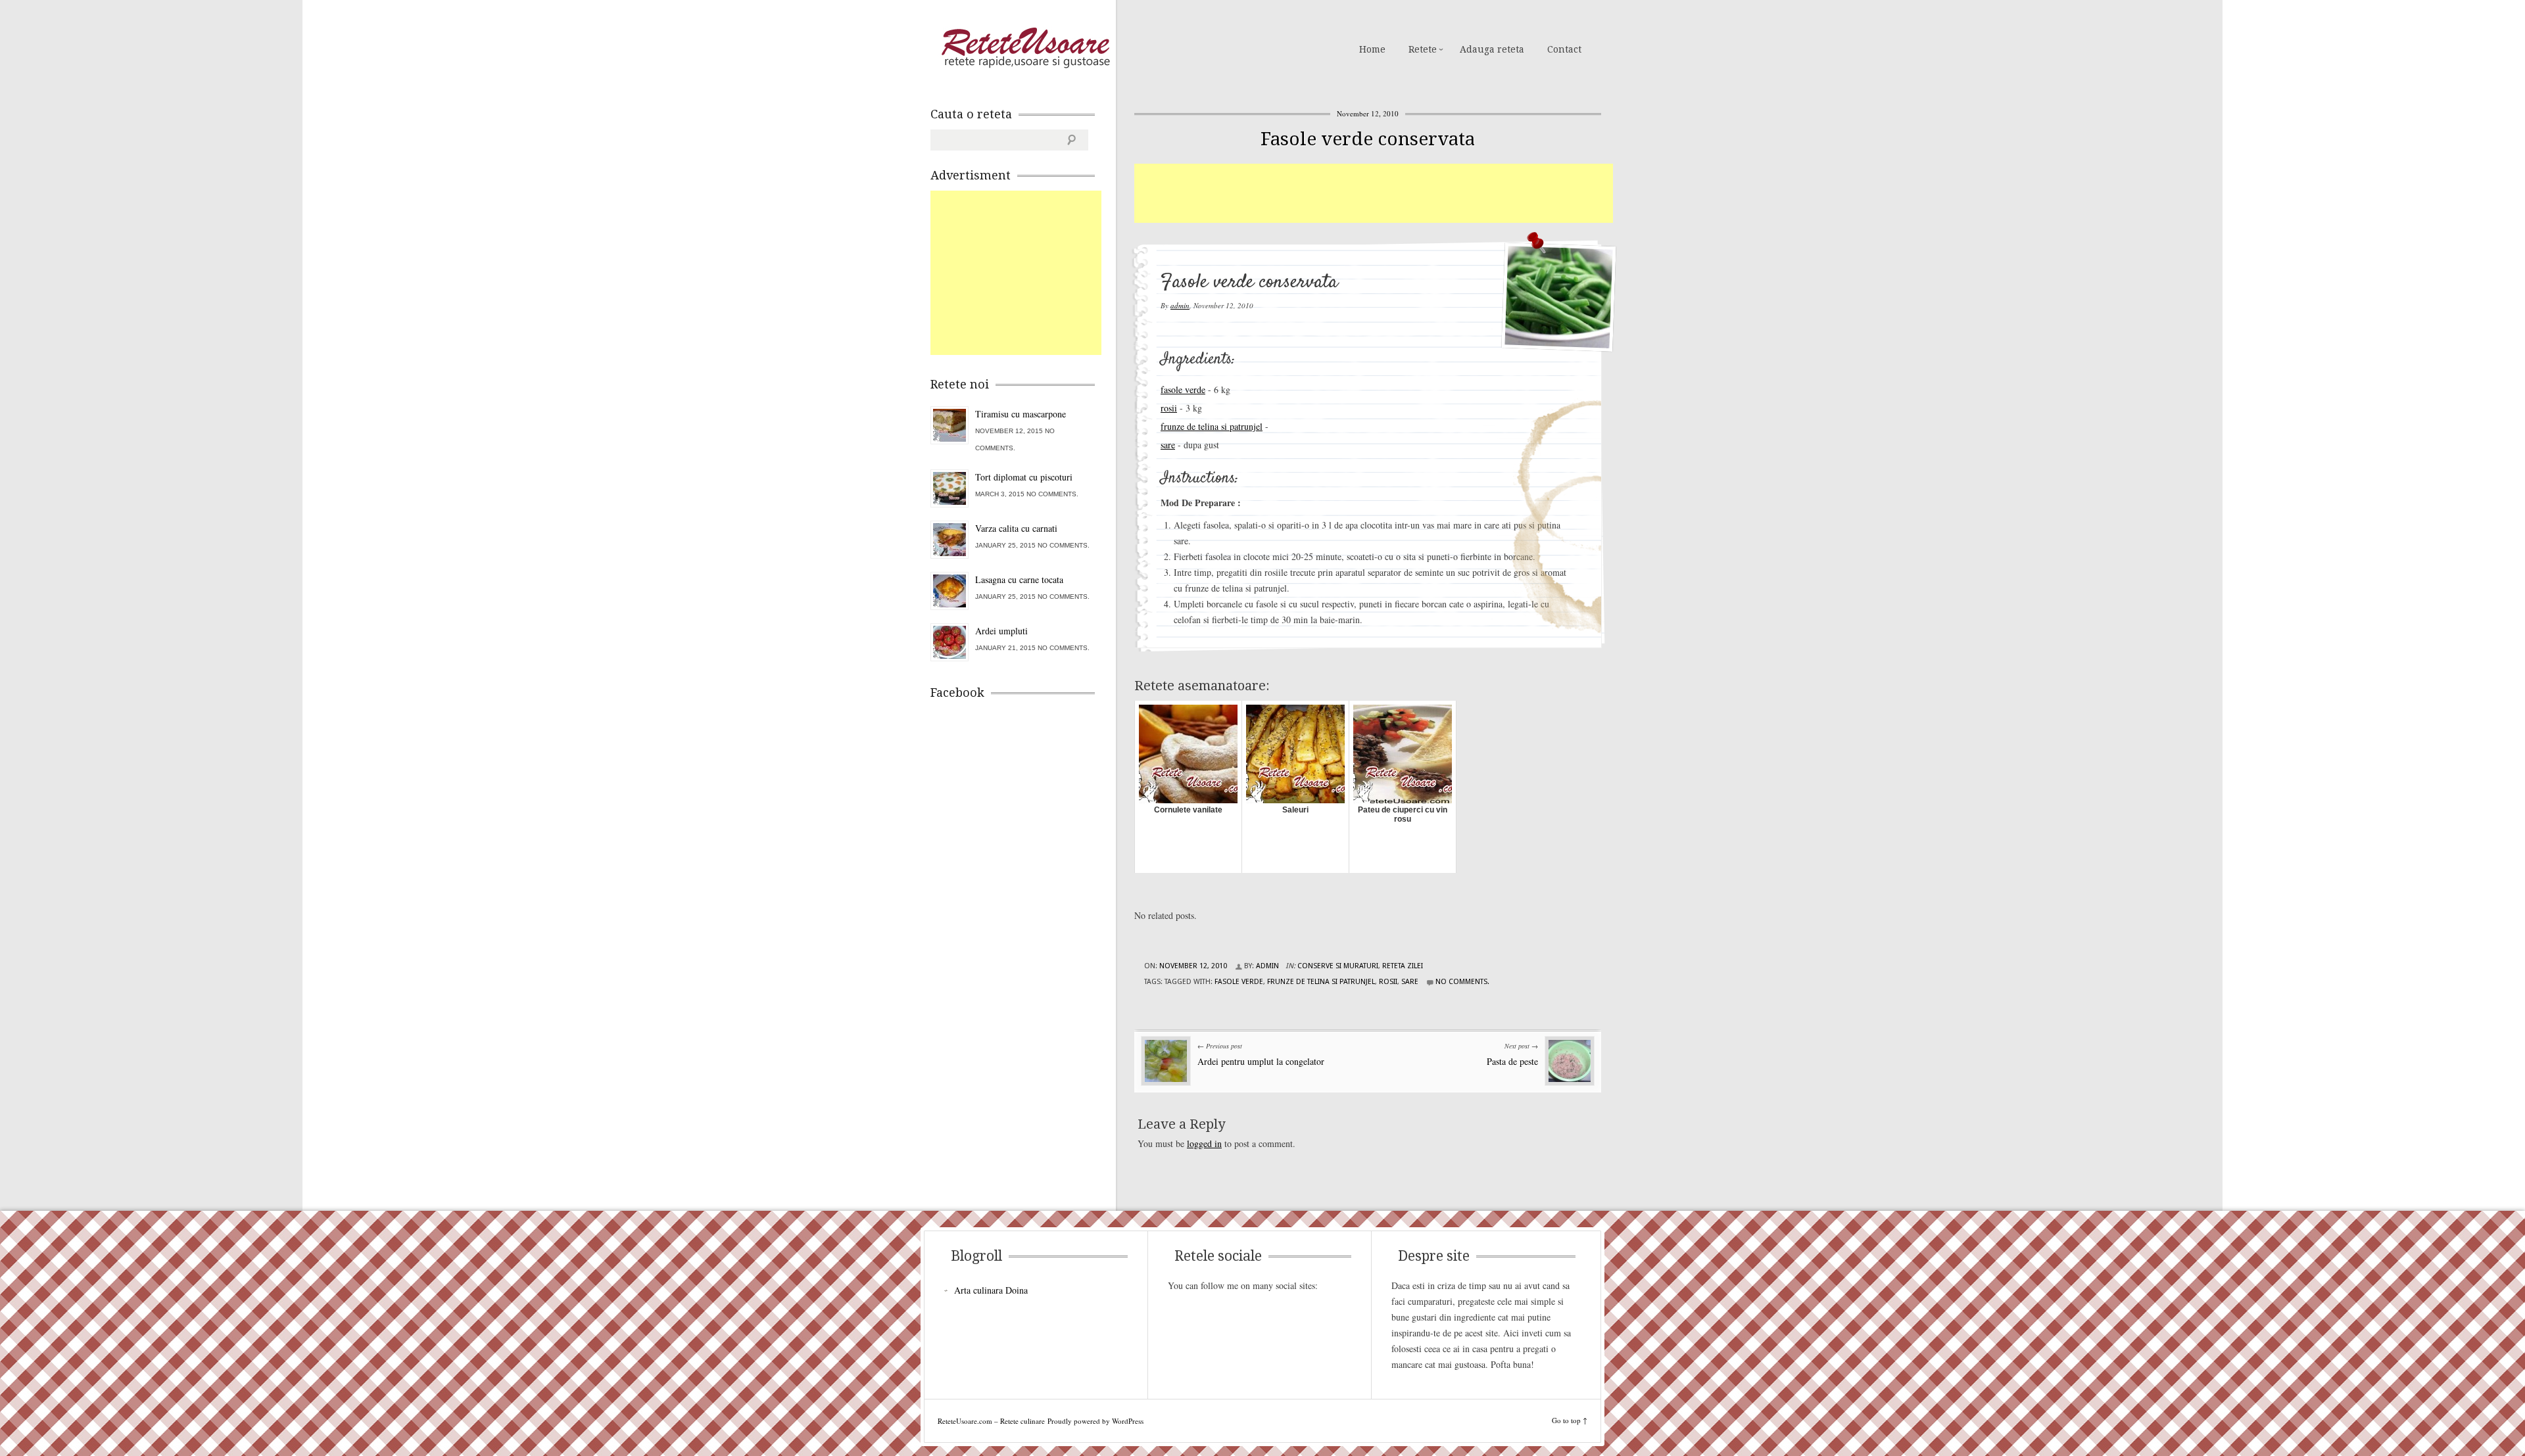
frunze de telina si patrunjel (1212, 426)
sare (1168, 445)
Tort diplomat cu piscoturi (1024, 477)
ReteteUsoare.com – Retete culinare (1025, 48)
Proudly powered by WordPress (1095, 1421)
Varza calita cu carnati (1016, 528)
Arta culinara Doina (991, 1290)
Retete (1423, 49)
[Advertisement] (1374, 193)
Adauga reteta (1492, 49)
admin (1180, 305)
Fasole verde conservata (1368, 139)
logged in (1204, 1143)
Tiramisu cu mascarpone (1021, 414)
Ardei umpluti (1001, 631)
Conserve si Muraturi (1338, 966)
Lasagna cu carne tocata (1019, 579)
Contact (1564, 49)
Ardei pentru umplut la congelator (1261, 1061)
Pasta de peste (1512, 1061)
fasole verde (1183, 389)
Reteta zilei (1403, 966)
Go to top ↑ (1570, 1420)
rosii (1169, 408)
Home (1372, 49)
